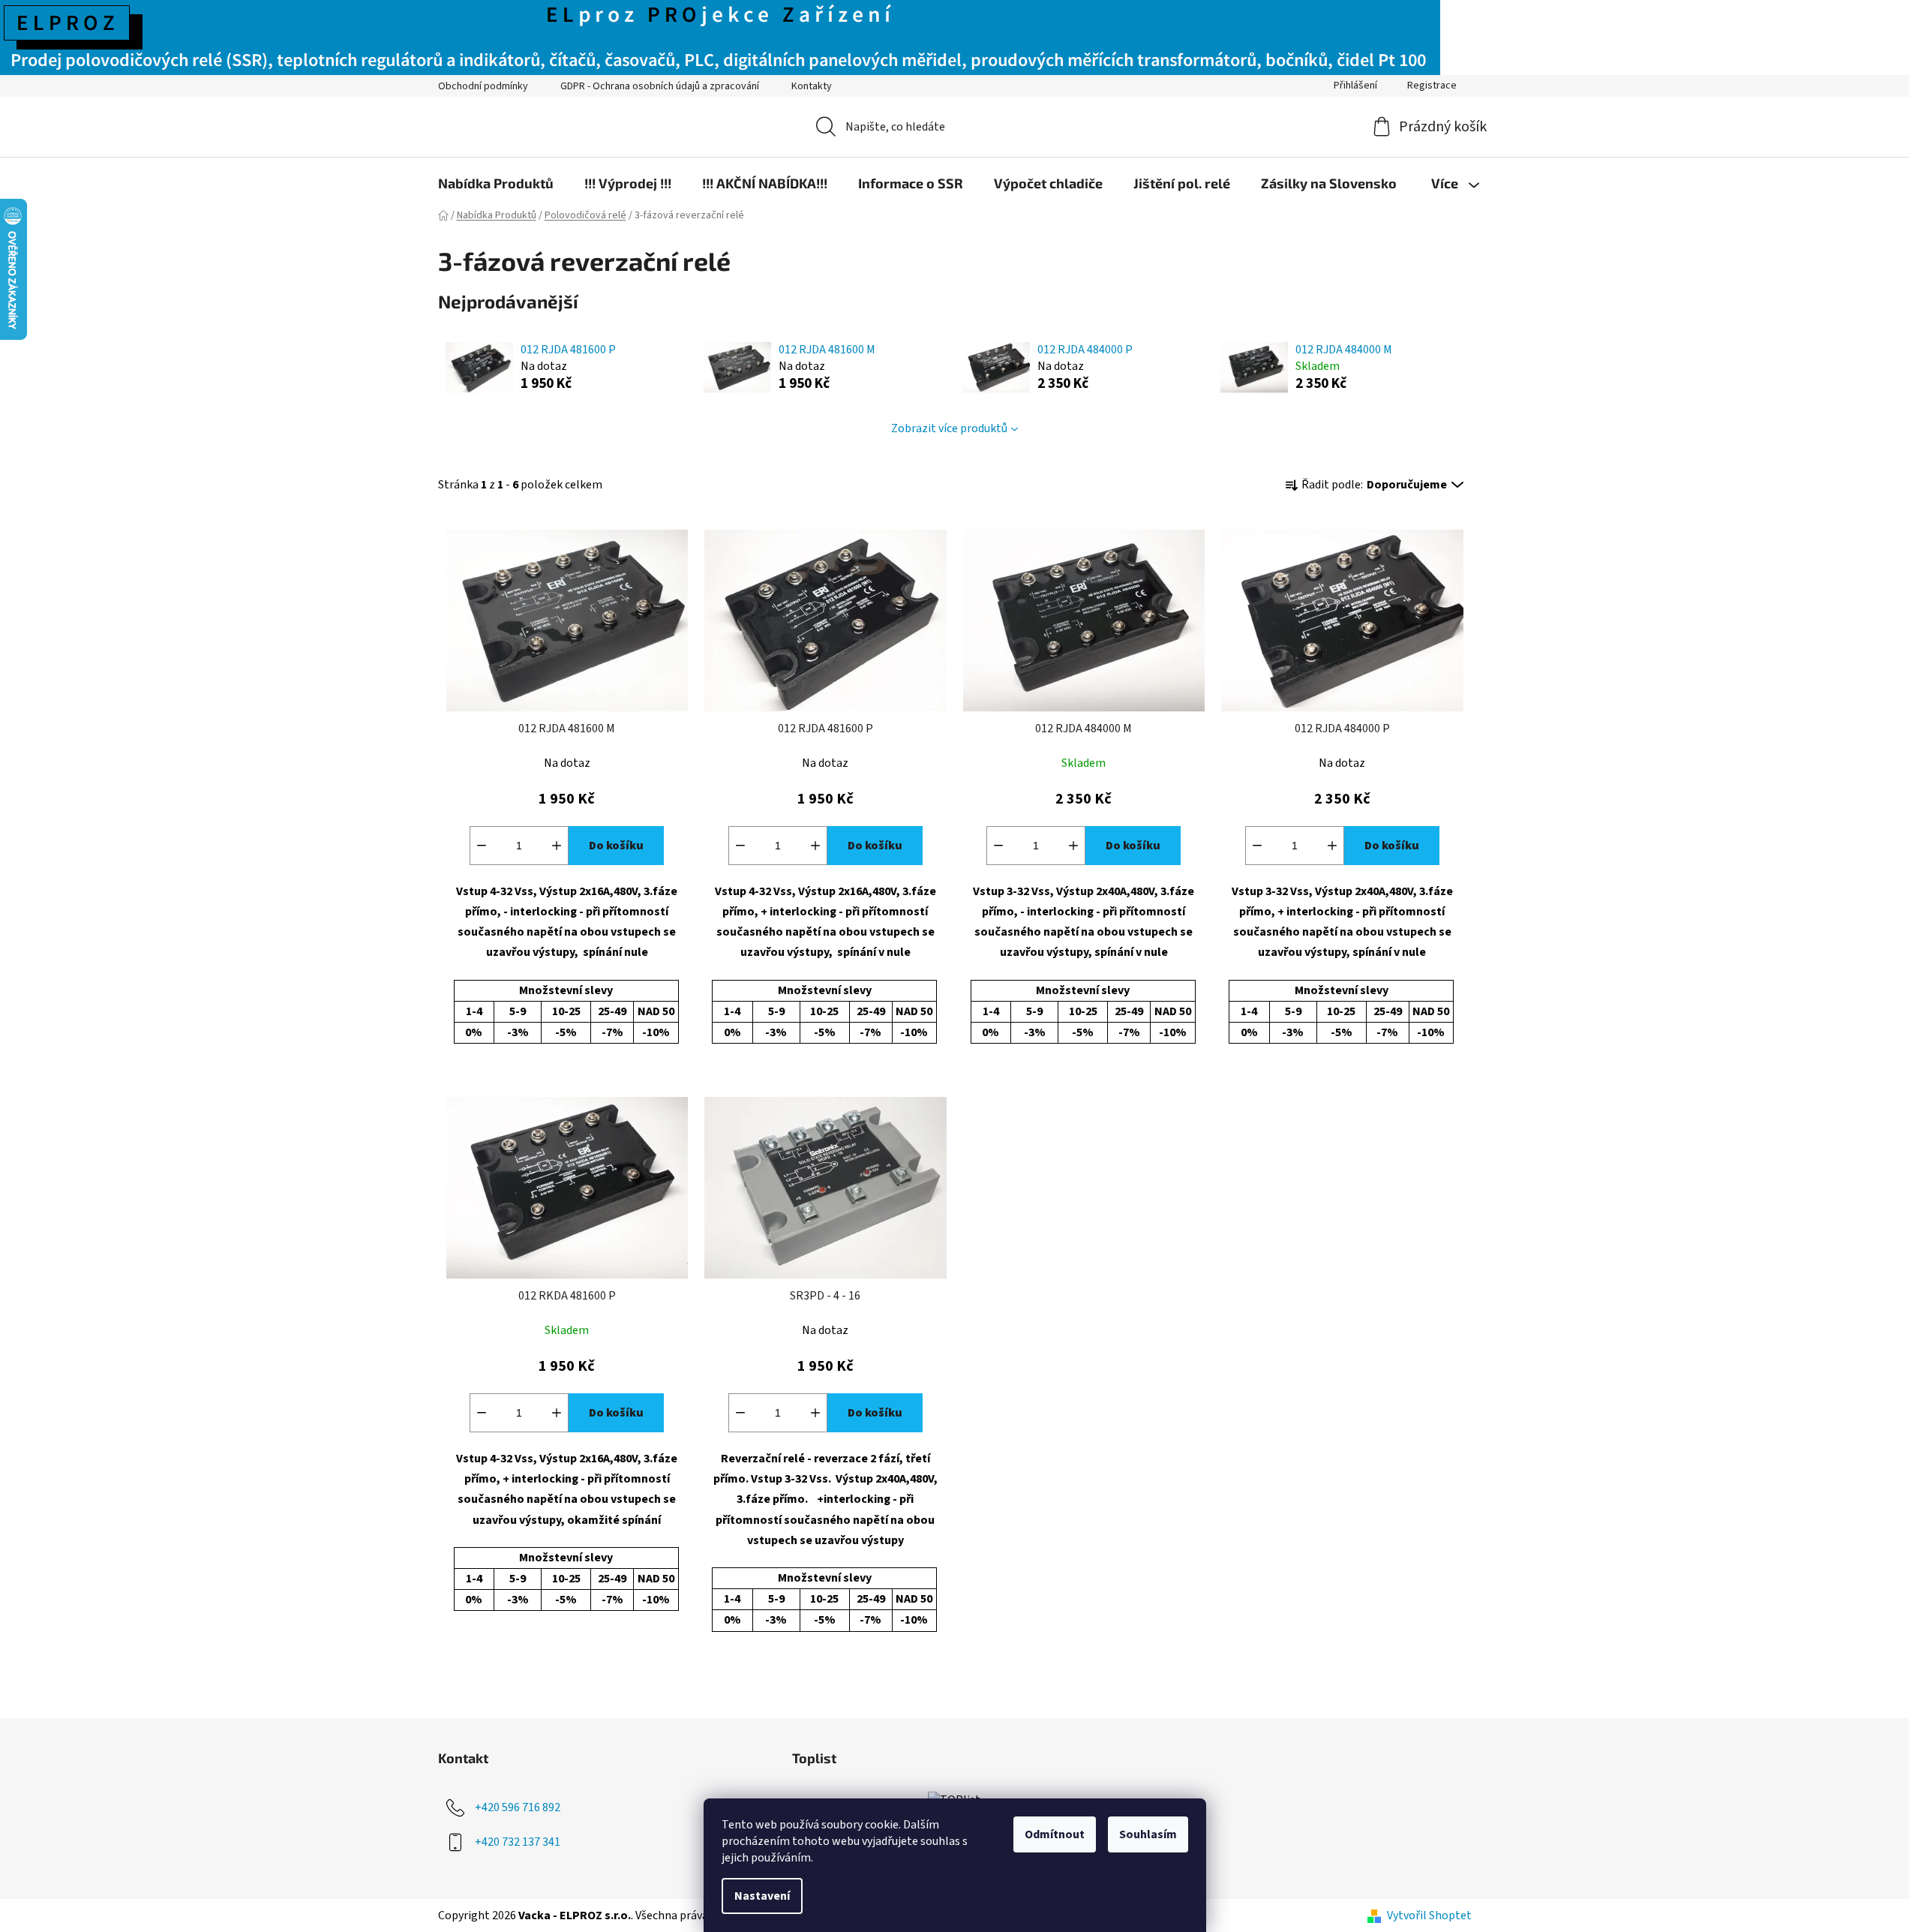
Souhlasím (1148, 1834)
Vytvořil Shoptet (1429, 1915)
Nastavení (762, 1896)
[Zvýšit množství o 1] (557, 846)
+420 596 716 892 (518, 1807)
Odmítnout (1055, 1834)
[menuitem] (496, 183)
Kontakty (812, 86)
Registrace (1432, 86)
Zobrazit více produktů (949, 428)
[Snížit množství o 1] (482, 846)
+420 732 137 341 (518, 1841)
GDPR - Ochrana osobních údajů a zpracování (660, 86)
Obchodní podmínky (483, 86)
